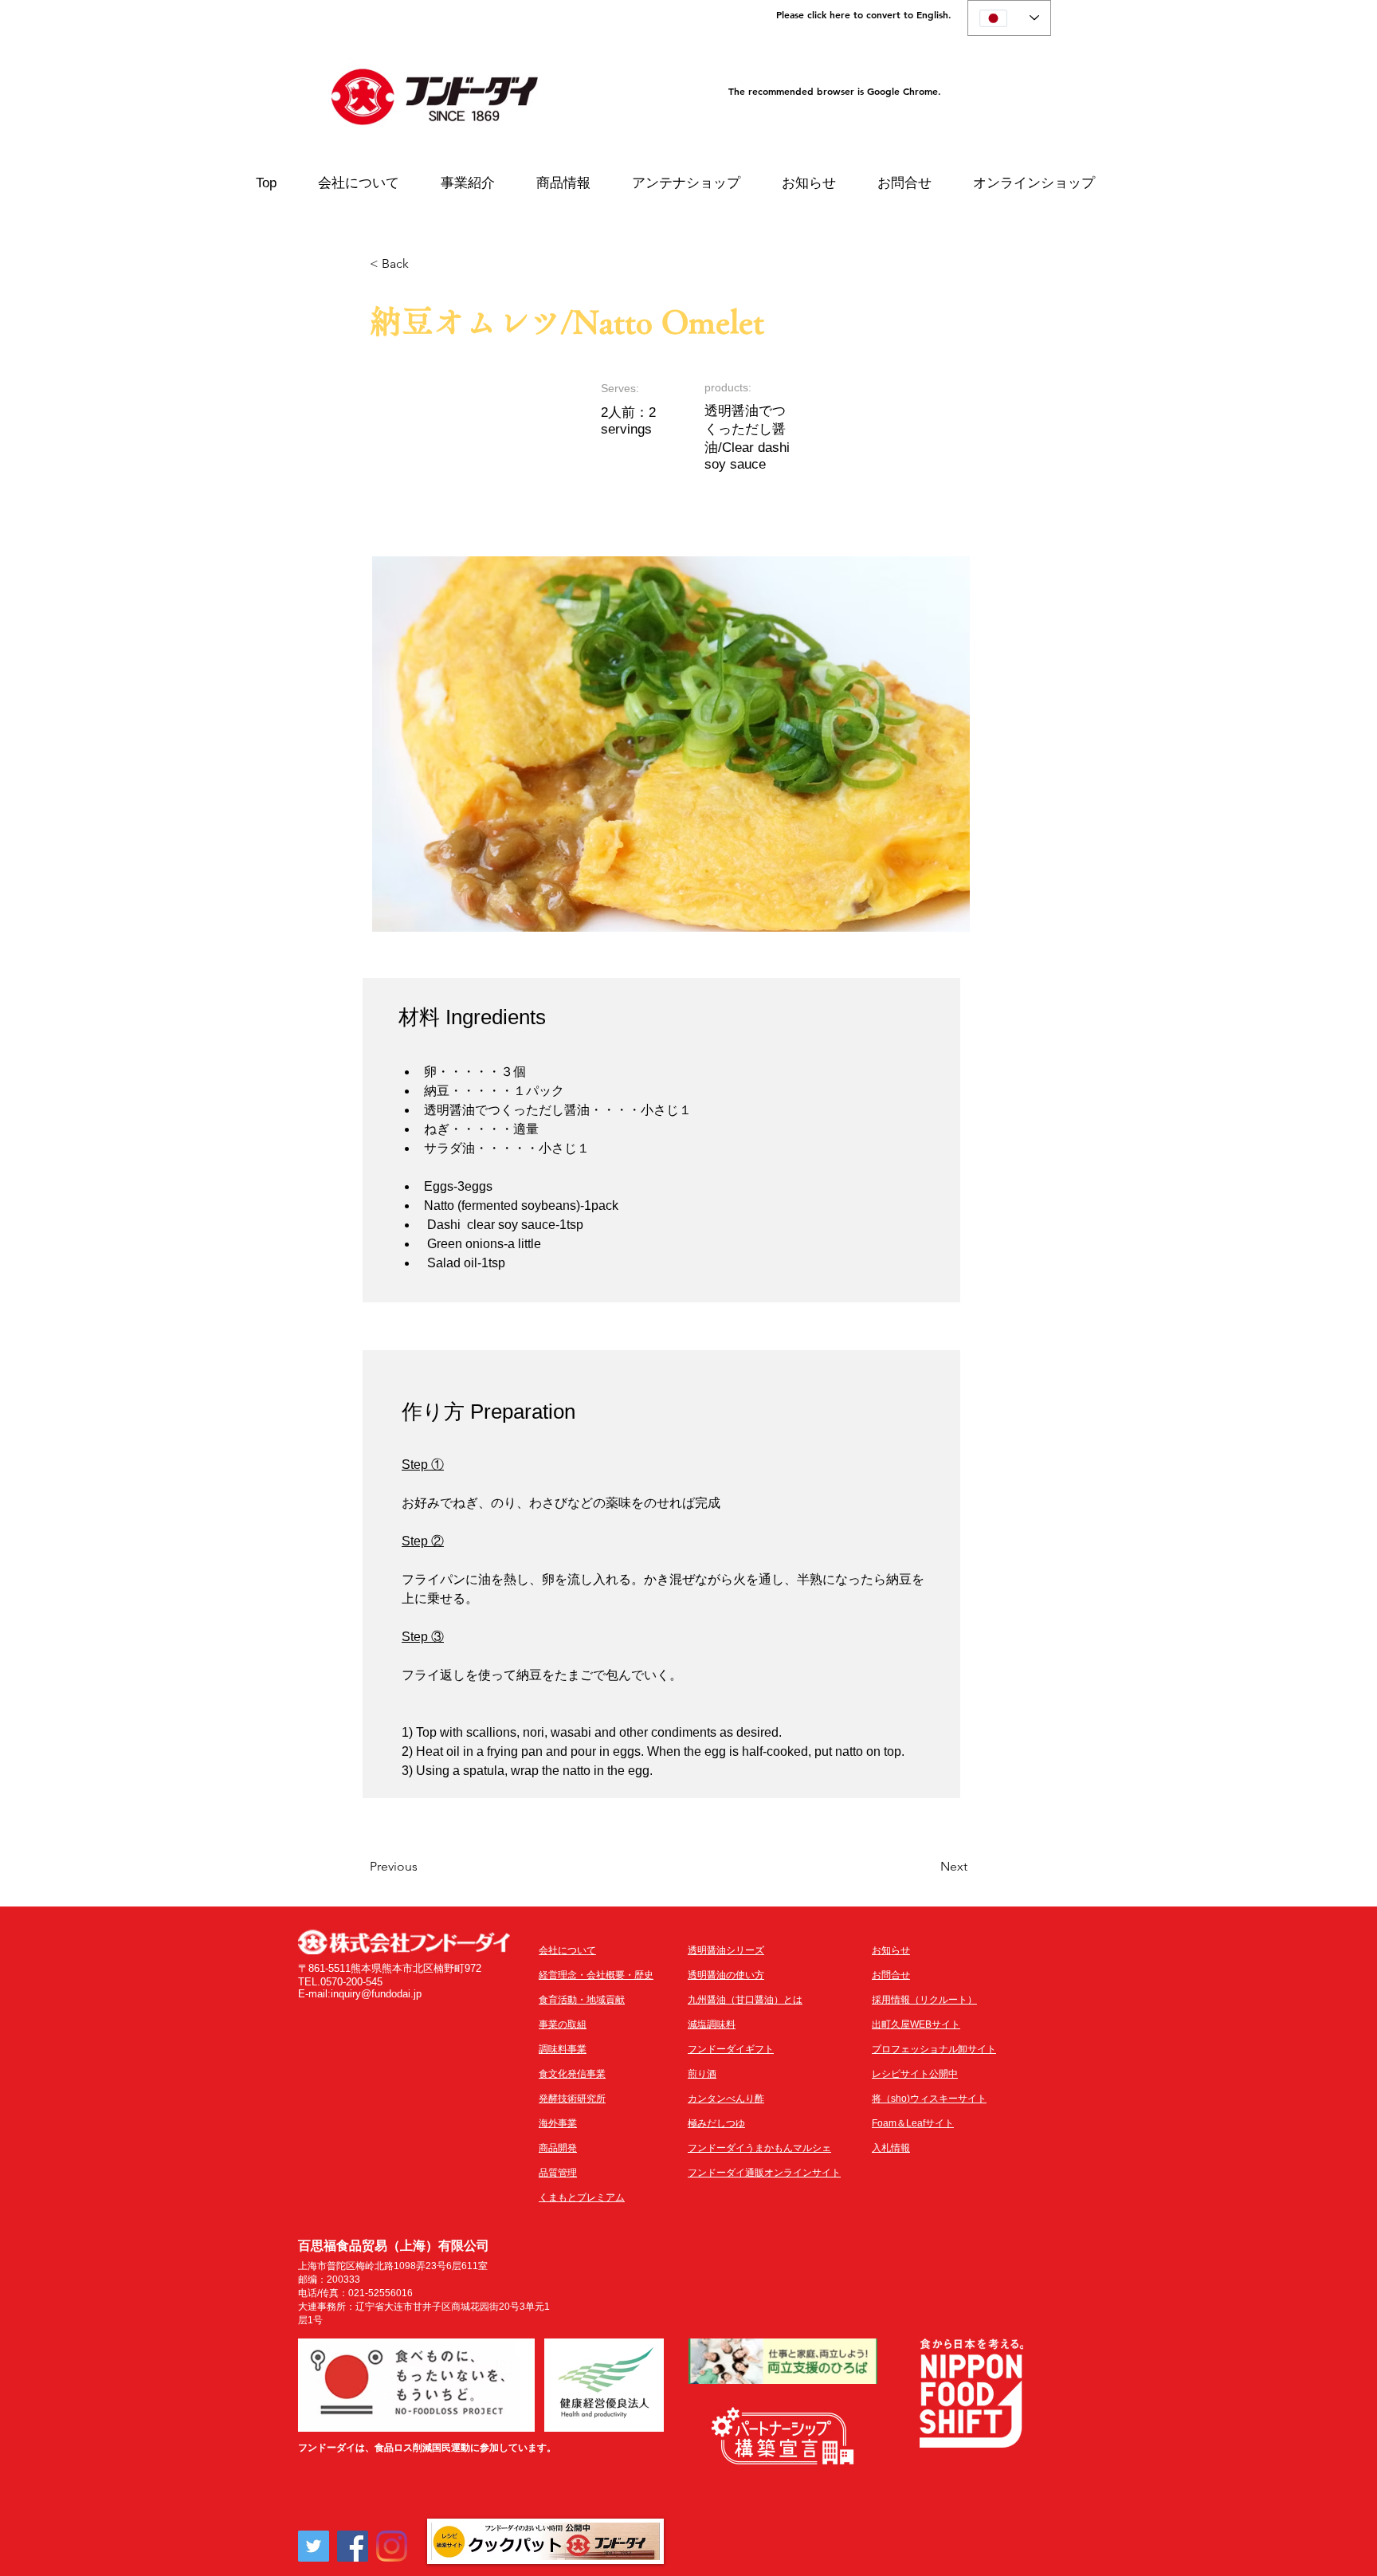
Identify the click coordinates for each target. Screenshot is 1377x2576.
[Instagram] (392, 2546)
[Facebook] (353, 2546)
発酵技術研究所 (572, 2099)
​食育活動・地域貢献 (582, 2000)
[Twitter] (314, 2546)
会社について (567, 1950)
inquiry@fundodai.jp (376, 1994)
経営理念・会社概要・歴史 (596, 1975)
